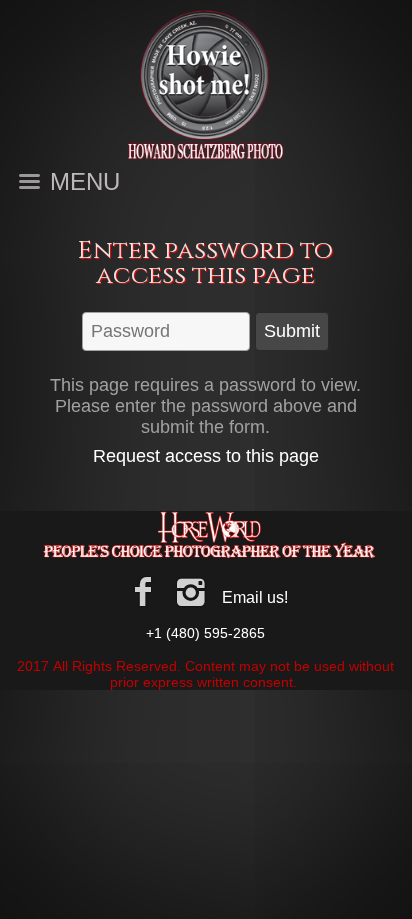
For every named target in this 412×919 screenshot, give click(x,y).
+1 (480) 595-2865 (205, 633)
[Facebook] (142, 592)
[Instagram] (191, 592)
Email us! (255, 597)
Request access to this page (206, 456)
